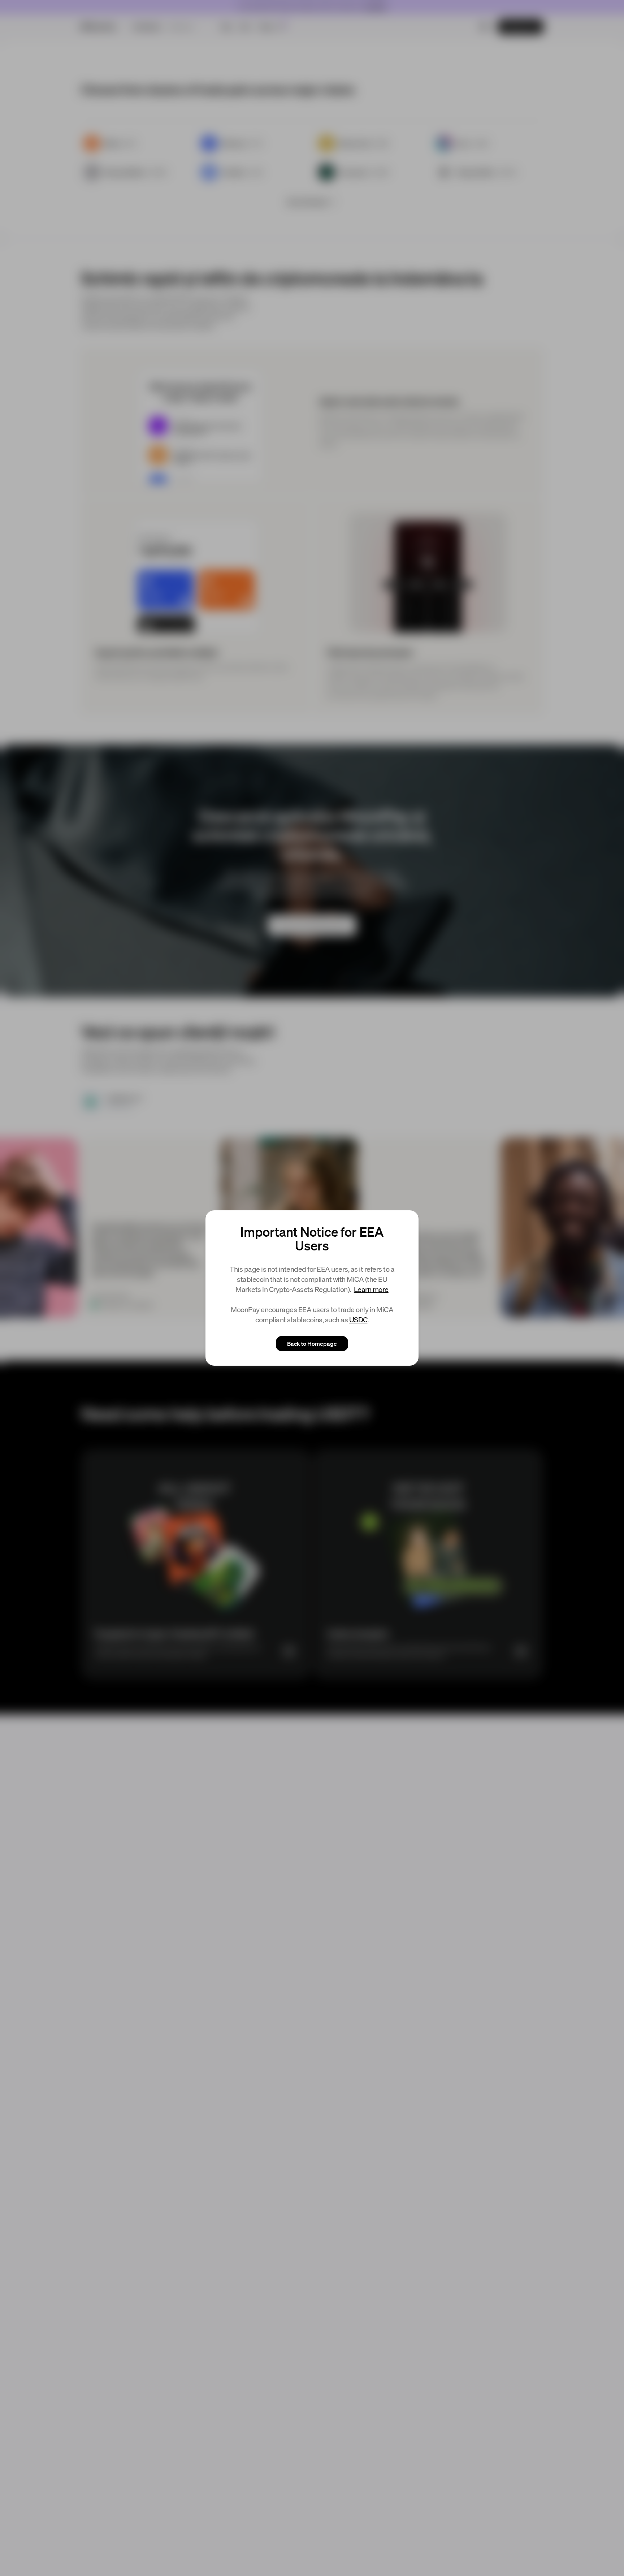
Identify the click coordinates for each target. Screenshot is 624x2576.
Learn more (371, 1289)
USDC (358, 1319)
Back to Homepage (312, 1343)
